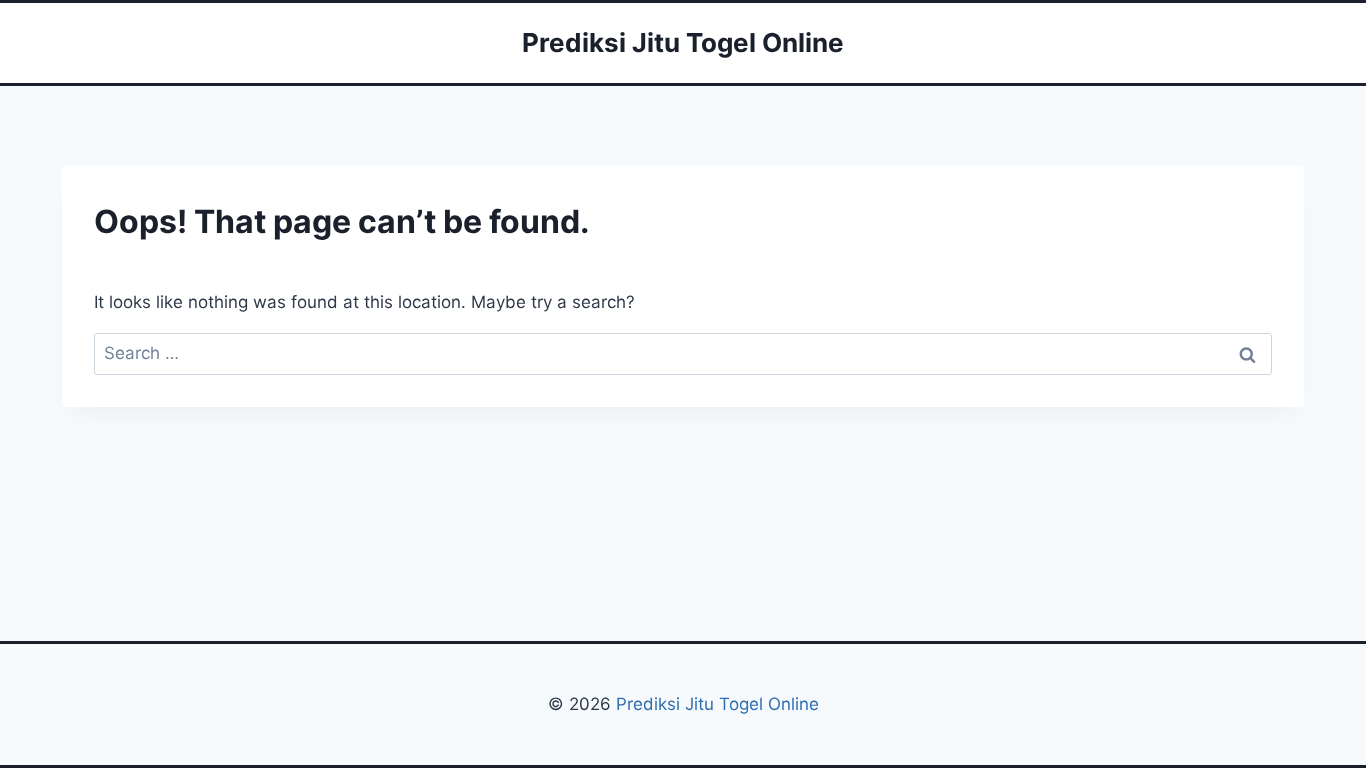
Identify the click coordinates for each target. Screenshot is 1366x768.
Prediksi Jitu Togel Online (717, 704)
